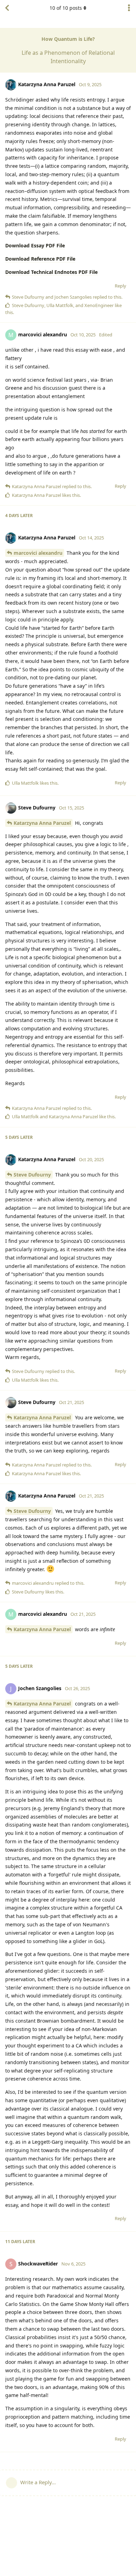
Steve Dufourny (32, 1175)
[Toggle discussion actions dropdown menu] (129, 8)
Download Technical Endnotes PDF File (51, 272)
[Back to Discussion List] (7, 8)
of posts (66, 8)
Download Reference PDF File (40, 259)
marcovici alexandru (38, 553)
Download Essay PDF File (35, 245)
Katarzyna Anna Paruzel (42, 823)
